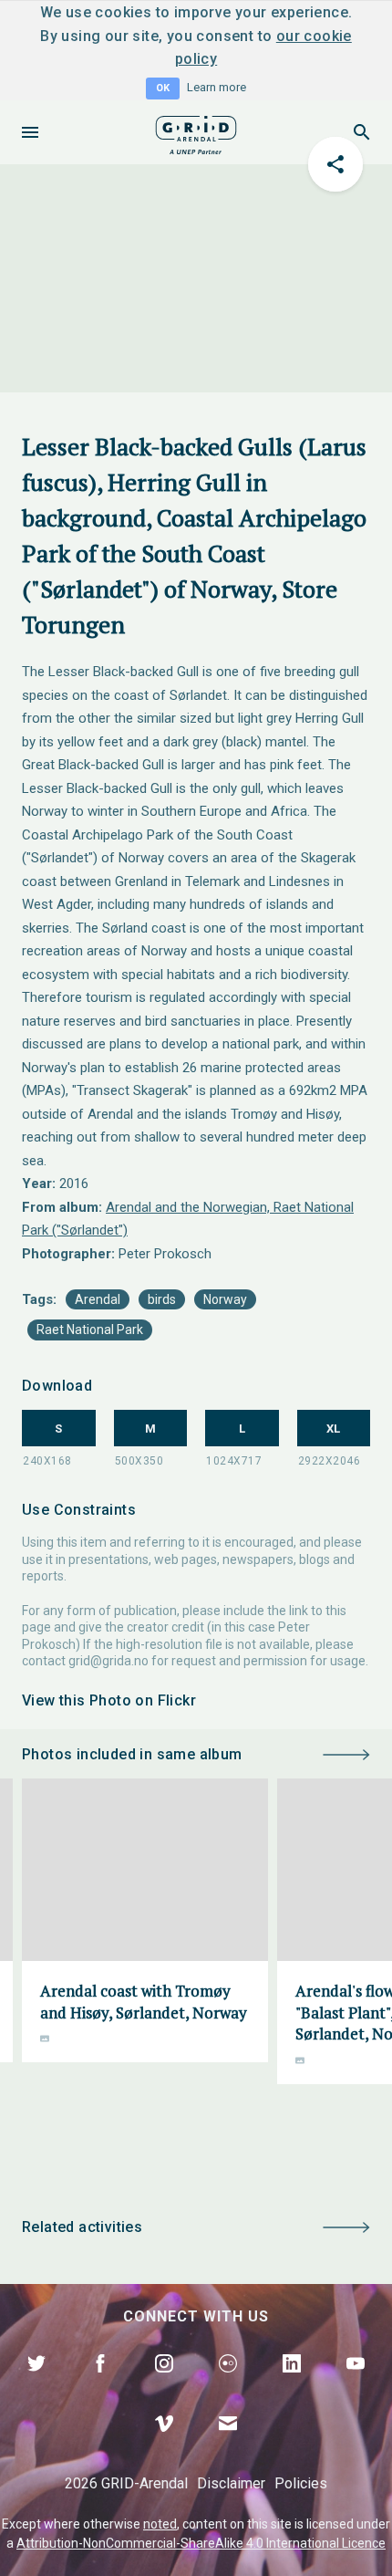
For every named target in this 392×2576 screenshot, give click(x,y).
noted (160, 2524)
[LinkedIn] (292, 2384)
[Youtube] (356, 2384)
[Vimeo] (164, 2445)
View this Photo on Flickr (109, 1700)
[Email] (228, 2445)
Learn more (217, 87)
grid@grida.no (108, 1661)
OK (163, 88)
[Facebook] (100, 2384)
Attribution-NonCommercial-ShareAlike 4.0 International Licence (201, 2543)
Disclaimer (231, 2483)
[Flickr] (228, 2384)
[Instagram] (164, 2384)
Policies (301, 2483)
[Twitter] (36, 2384)
